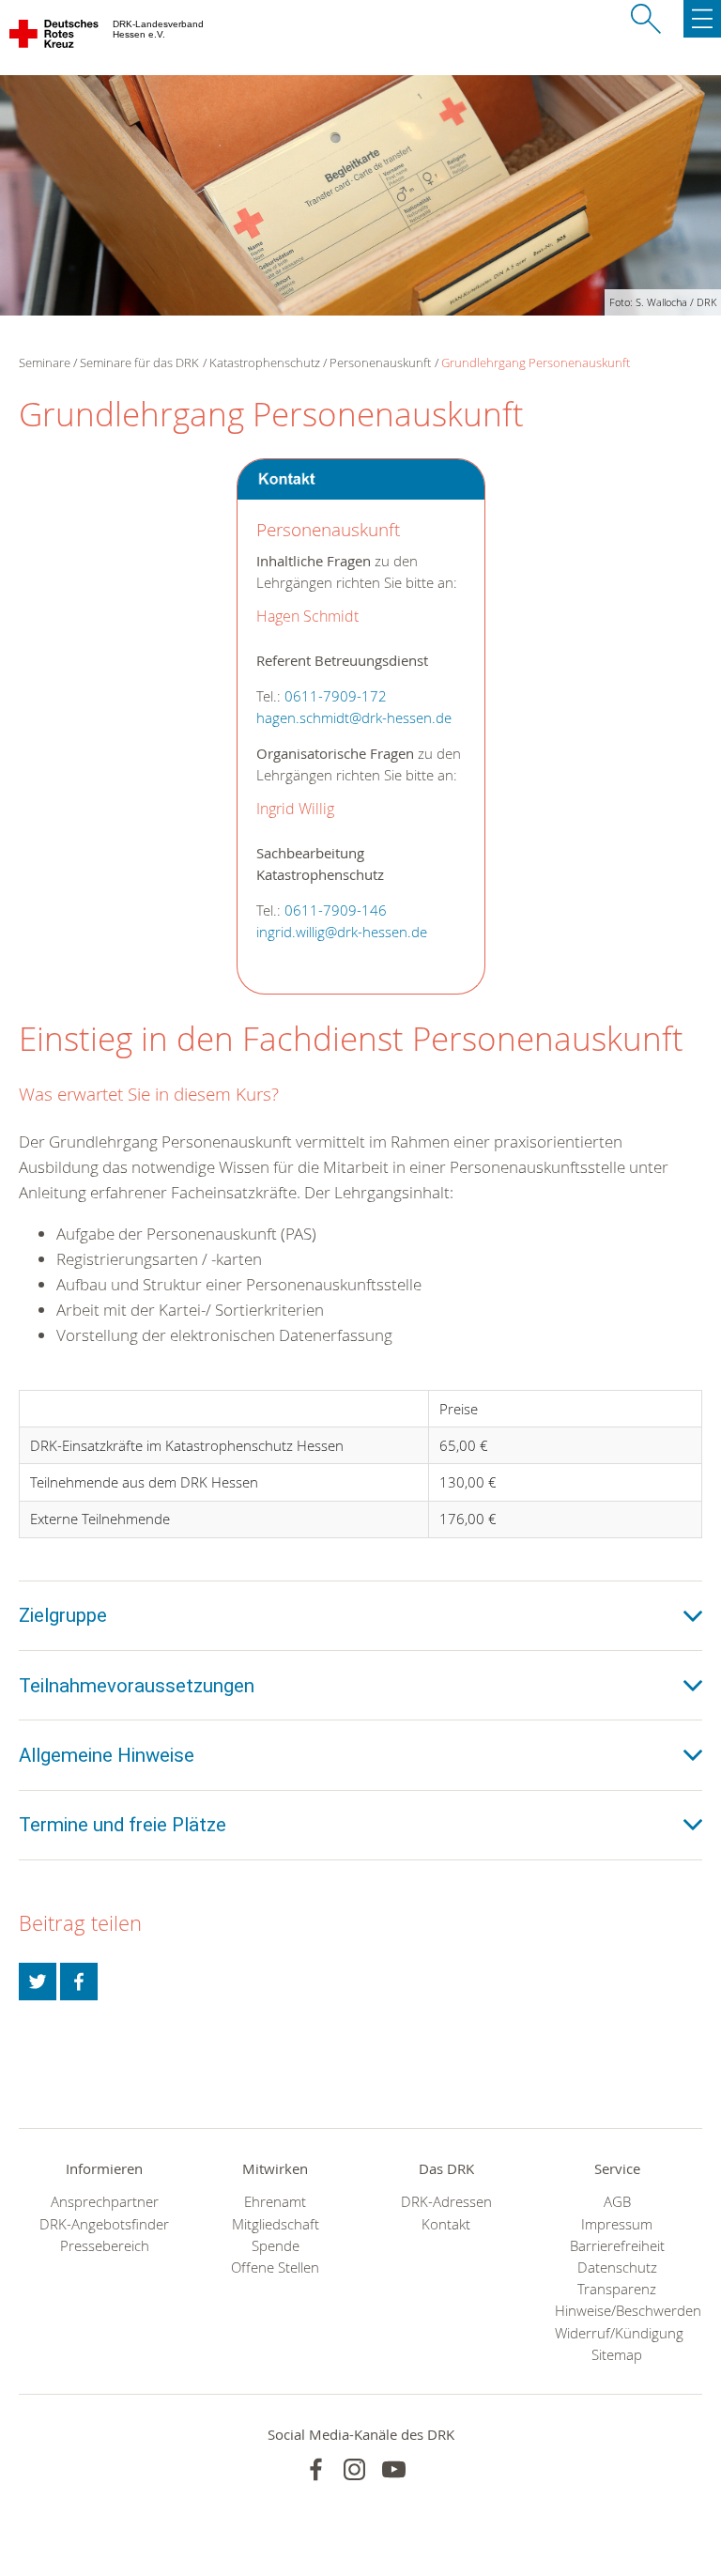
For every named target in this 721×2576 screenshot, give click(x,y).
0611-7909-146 (336, 910)
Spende (276, 2246)
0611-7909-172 (336, 696)
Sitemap (617, 2355)
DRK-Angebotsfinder (104, 2224)
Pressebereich (105, 2246)
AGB (617, 2202)
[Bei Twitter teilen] (38, 1982)
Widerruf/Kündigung (617, 2333)
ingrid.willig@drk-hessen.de (342, 932)
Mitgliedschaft (276, 2224)
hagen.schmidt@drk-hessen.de (354, 718)
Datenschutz (617, 2267)
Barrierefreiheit (617, 2246)
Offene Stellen (275, 2267)
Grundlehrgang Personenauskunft (536, 362)
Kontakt (446, 2224)
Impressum (617, 2224)
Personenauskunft (380, 362)
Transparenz (617, 2289)
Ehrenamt (275, 2202)
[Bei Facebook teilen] (79, 1982)
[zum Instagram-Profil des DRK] (354, 2469)
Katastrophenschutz (265, 362)
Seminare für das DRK (139, 362)
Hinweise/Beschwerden (617, 2311)
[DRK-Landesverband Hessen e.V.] (55, 38)
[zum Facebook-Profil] (316, 2469)
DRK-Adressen (446, 2202)
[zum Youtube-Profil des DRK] (394, 2469)
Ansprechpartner (105, 2202)
